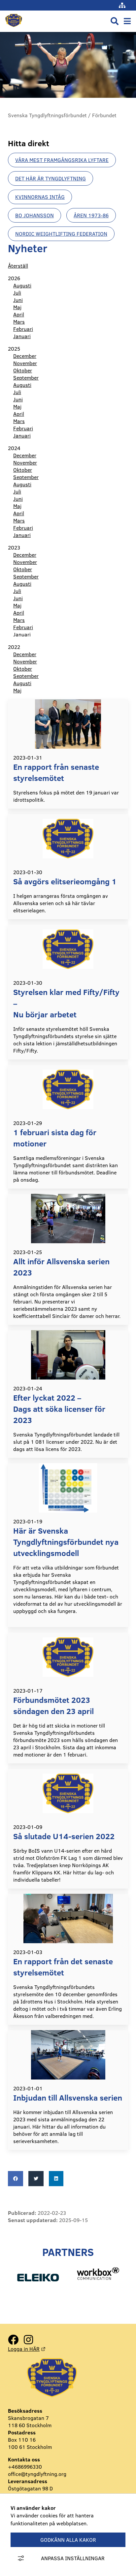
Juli (17, 293)
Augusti (22, 285)
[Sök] (115, 21)
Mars (19, 322)
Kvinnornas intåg (40, 197)
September (26, 378)
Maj (17, 307)
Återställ (18, 266)
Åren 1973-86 (91, 215)
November (25, 363)
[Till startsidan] (14, 28)
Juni (18, 300)
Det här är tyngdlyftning (51, 178)
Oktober (23, 370)
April (19, 314)
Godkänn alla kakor (68, 2540)
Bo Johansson (34, 215)
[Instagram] (28, 2340)
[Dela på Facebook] (16, 2179)
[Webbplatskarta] (122, 5)
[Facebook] (13, 2340)
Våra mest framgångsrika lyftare (62, 160)
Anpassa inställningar (73, 2558)
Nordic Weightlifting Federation (61, 234)
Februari (23, 329)
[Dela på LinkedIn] (56, 2179)
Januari (22, 336)
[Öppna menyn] (127, 21)
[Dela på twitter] (36, 2179)
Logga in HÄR (27, 2349)
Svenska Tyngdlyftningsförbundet (47, 115)
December (25, 356)
